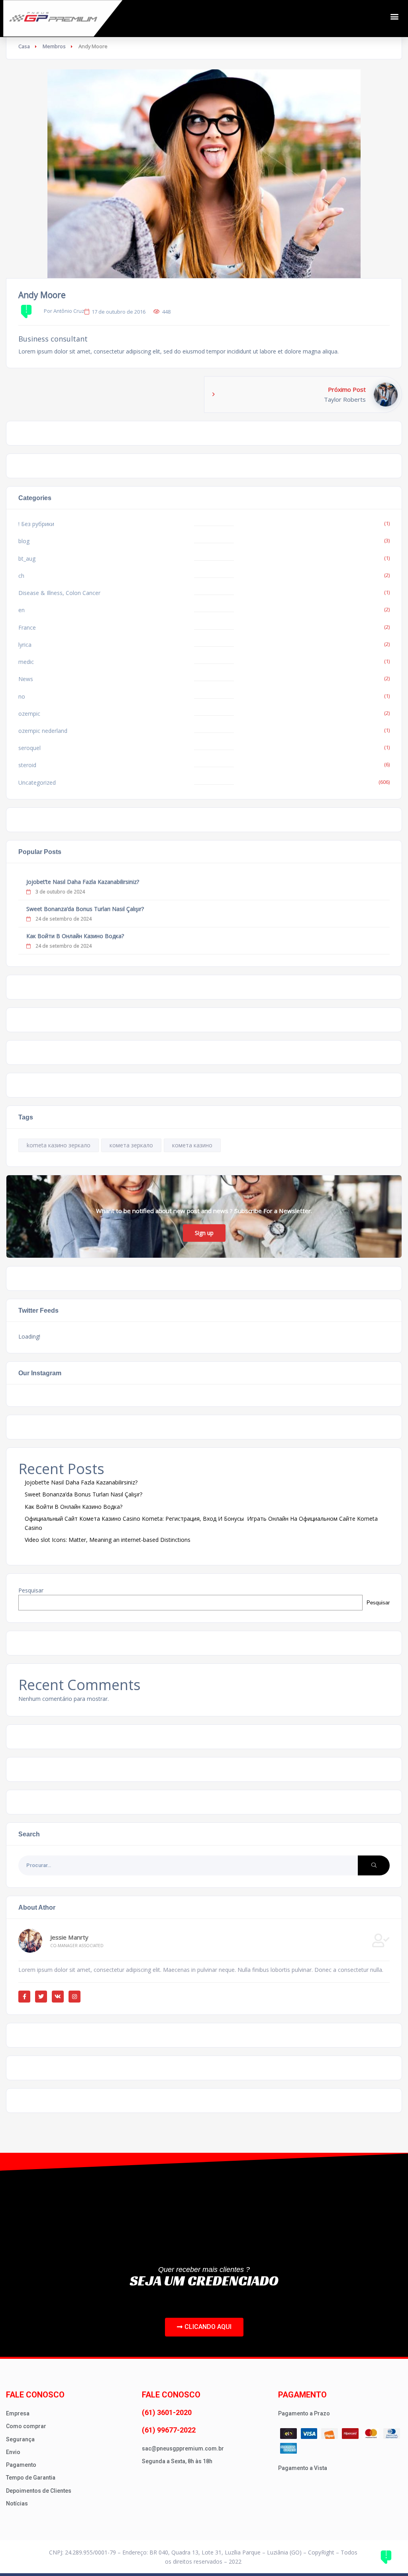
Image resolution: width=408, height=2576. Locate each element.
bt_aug (27, 559)
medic (26, 662)
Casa (24, 46)
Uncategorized (37, 782)
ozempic (29, 714)
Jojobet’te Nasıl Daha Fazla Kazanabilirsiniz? (83, 882)
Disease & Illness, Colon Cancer (59, 593)
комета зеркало (131, 1145)
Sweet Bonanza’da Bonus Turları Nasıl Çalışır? (85, 909)
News (26, 679)
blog (24, 541)
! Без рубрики (36, 524)
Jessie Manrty (69, 1937)
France (27, 627)
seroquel (29, 748)
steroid (27, 765)
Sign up (204, 1233)
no (22, 696)
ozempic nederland (43, 731)
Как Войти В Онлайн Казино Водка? (75, 936)
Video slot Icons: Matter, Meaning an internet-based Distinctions (108, 1540)
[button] (394, 17)
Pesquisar (31, 1590)
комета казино (192, 1145)
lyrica (25, 645)
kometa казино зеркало (59, 1145)
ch (21, 576)
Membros (54, 46)
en (22, 610)
